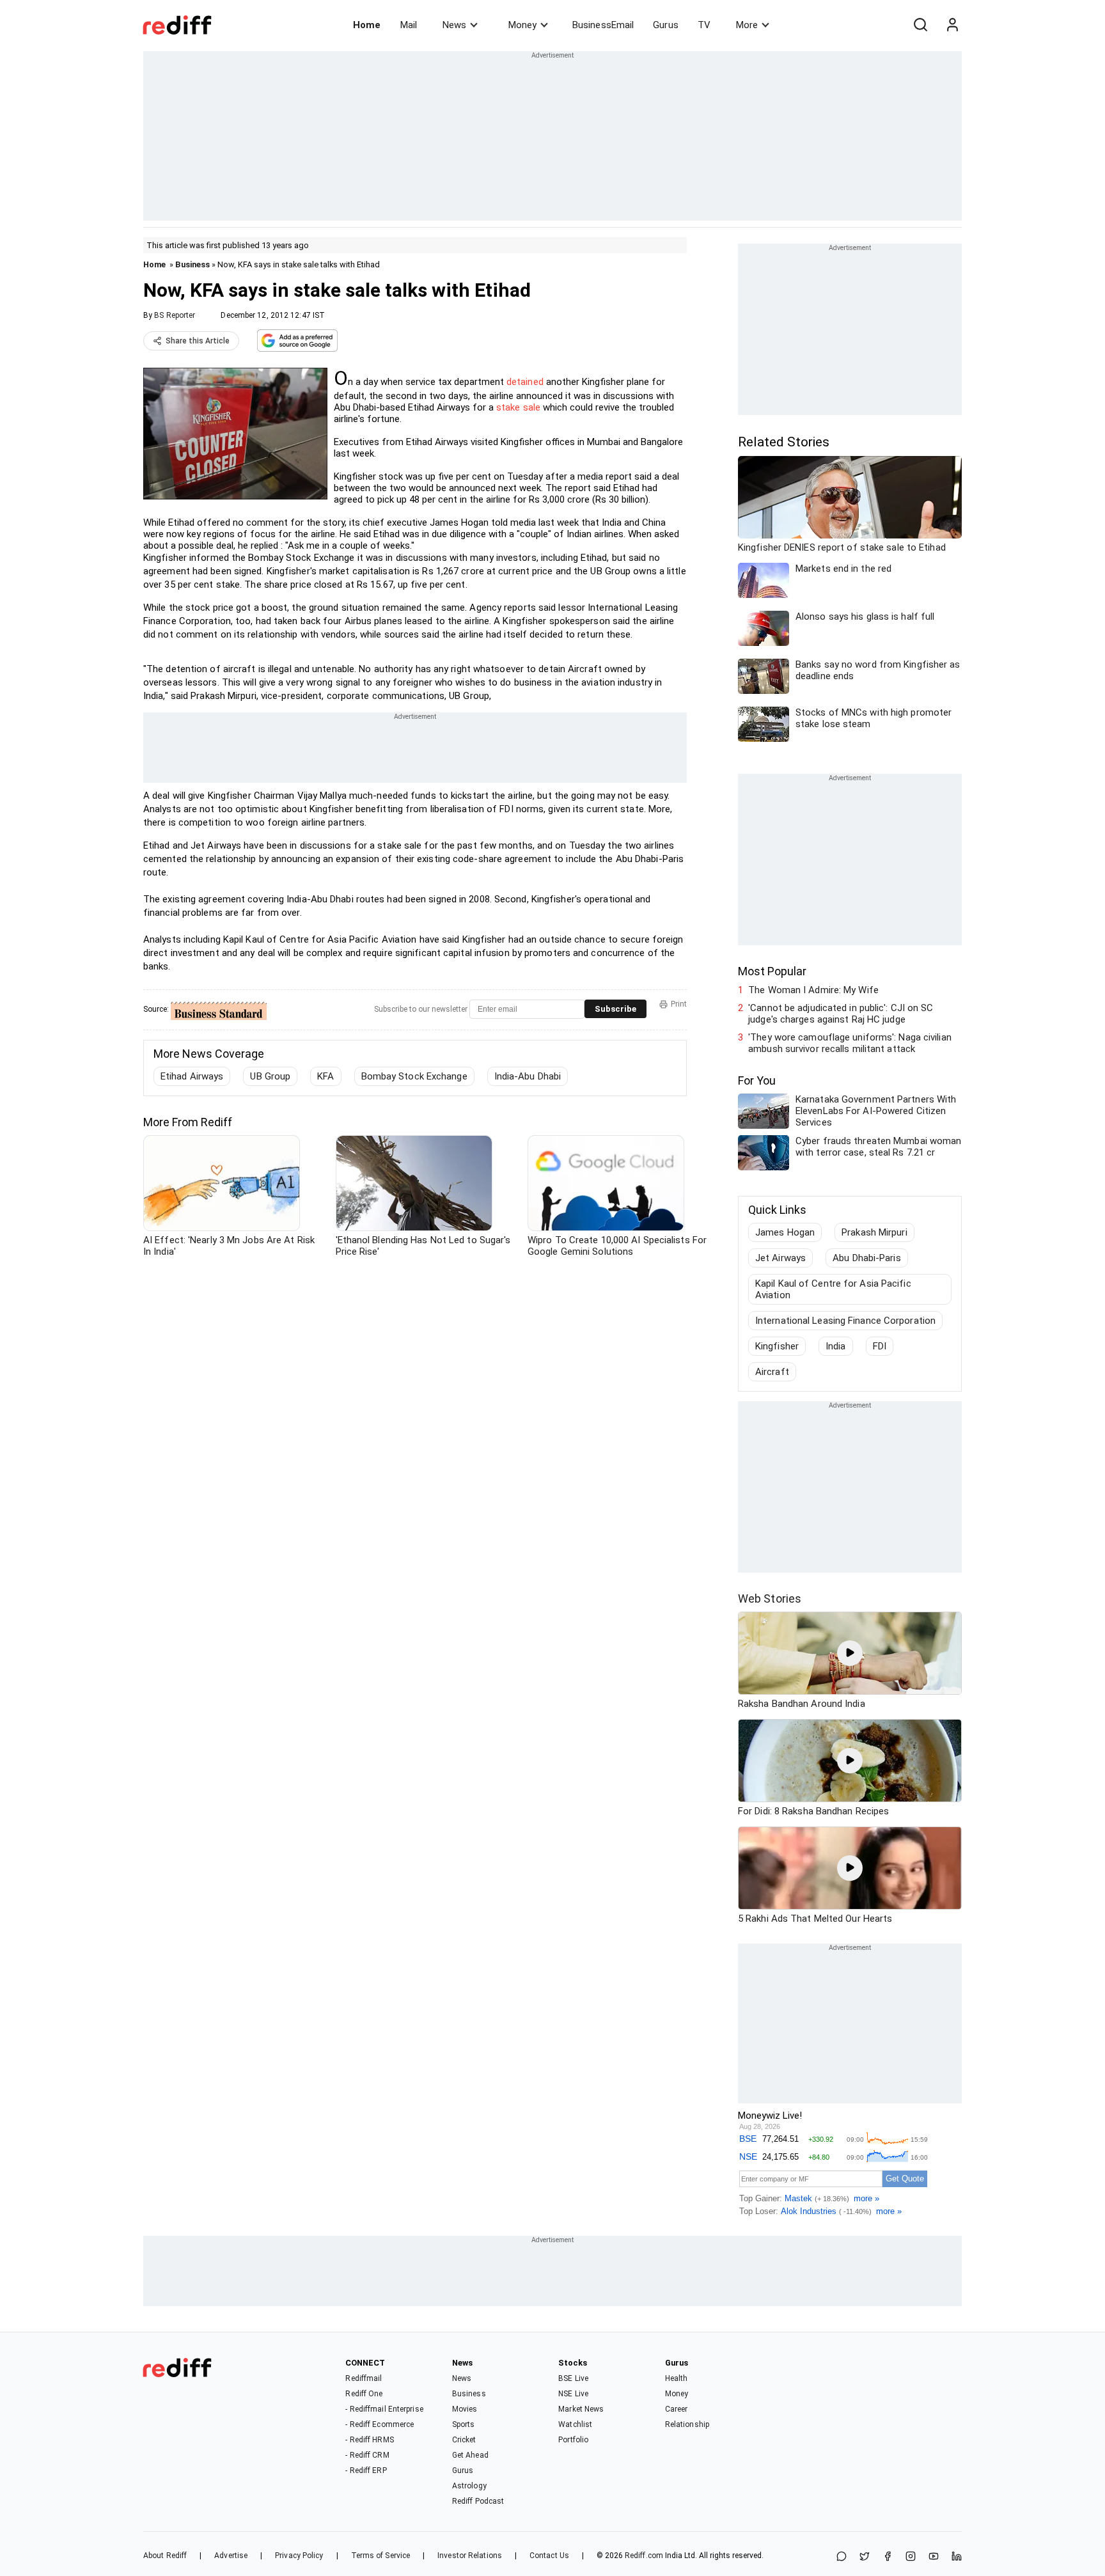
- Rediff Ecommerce (380, 2424)
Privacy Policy (299, 2556)
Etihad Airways (192, 1076)
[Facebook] (888, 2557)
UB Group (270, 1076)
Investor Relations (470, 2556)
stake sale (518, 407)
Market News (581, 2409)
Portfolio (573, 2440)
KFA (325, 1076)
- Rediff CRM (367, 2455)
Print (679, 1004)
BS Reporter (175, 315)
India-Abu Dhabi (528, 1076)
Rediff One (364, 2394)
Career (677, 2409)
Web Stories (770, 1598)
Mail (409, 25)
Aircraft (772, 1372)
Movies (465, 2409)
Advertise (231, 2556)
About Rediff (165, 2556)
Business (192, 264)
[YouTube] (934, 2557)
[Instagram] (911, 2557)
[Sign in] (952, 25)
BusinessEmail (603, 25)
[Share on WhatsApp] (842, 2557)
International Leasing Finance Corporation (845, 1321)
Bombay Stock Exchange (414, 1076)
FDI (880, 1346)
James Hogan (785, 1232)
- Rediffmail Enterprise (384, 2409)
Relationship (687, 2424)
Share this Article (198, 341)
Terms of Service (381, 2556)
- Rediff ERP (366, 2470)
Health (677, 2378)
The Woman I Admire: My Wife (813, 990)
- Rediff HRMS (369, 2440)
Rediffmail (364, 2378)
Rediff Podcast (478, 2501)
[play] (850, 1653)
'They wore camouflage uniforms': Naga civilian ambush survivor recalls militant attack (850, 1043)
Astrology (469, 2486)
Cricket (464, 2440)
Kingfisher (777, 1346)
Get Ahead (470, 2455)
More (747, 25)
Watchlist (575, 2424)
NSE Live (573, 2394)
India (836, 1346)
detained (526, 382)
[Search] (920, 25)
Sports (464, 2424)
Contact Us (549, 2556)
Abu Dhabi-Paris (867, 1258)
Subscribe (615, 1009)
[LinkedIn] (957, 2557)
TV (704, 25)
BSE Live (573, 2378)
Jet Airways (780, 1258)
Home (367, 25)
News (454, 25)
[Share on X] (865, 2557)
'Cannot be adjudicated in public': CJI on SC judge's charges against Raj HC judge (841, 1014)
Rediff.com (644, 2556)
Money (522, 25)
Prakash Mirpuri (874, 1232)
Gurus (666, 25)
